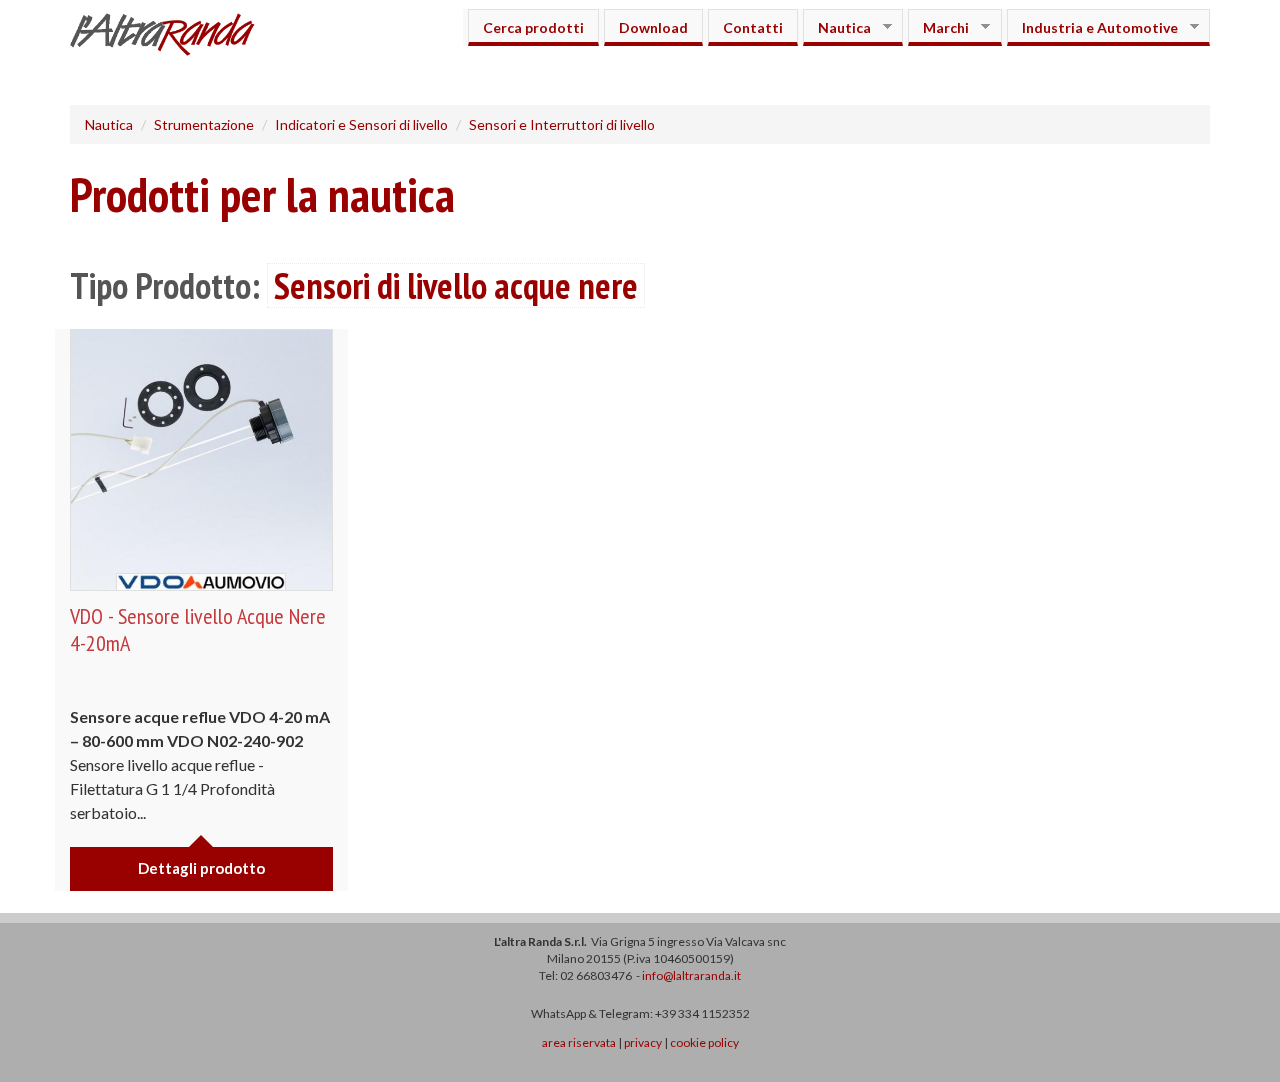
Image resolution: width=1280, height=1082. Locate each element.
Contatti (753, 27)
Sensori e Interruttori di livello (562, 124)
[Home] (170, 37)
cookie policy (704, 1042)
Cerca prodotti (533, 27)
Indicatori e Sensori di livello (361, 124)
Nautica (837, 27)
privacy (643, 1042)
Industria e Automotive (1092, 27)
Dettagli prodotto (201, 868)
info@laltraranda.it (691, 975)
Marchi (938, 27)
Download (653, 27)
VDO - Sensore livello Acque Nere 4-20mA (198, 629)
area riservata (579, 1042)
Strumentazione (204, 124)
